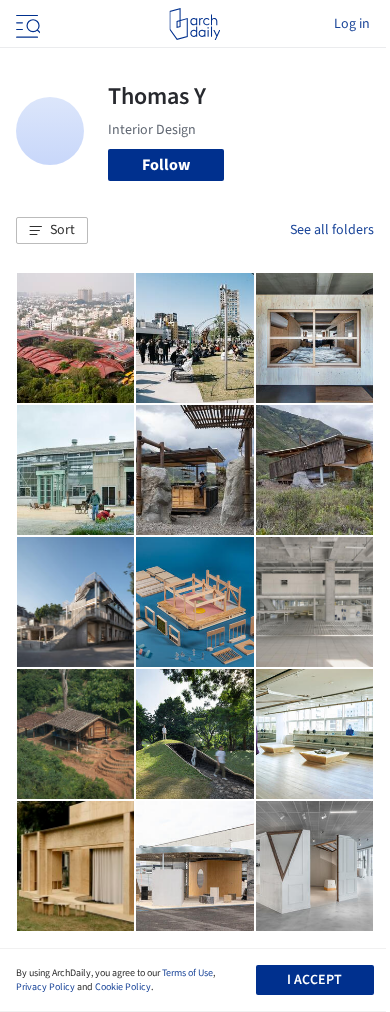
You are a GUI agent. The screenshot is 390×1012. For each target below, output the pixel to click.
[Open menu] (26, 24)
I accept (314, 980)
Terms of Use (187, 973)
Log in (352, 24)
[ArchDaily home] (194, 24)
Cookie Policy (123, 987)
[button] (52, 231)
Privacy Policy (45, 987)
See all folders (332, 230)
